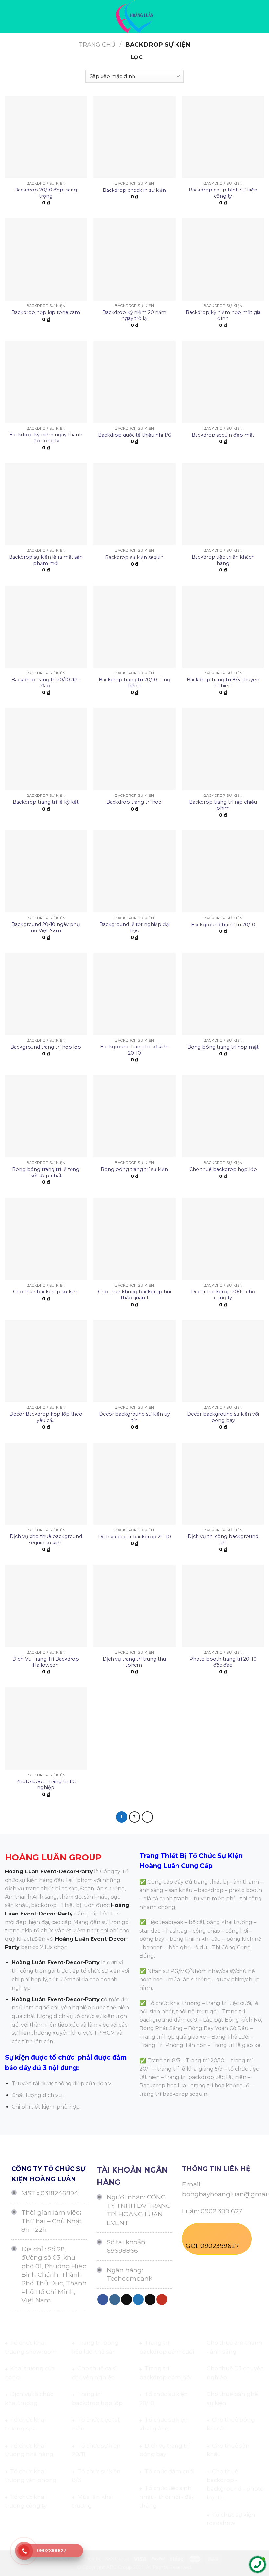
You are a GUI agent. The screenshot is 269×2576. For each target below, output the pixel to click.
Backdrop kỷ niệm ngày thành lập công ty (46, 438)
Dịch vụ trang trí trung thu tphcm (134, 1662)
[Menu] (9, 16)
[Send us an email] (150, 2299)
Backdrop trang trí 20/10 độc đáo (46, 683)
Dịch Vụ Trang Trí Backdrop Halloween (46, 1662)
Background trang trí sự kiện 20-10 (134, 1050)
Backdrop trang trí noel (134, 802)
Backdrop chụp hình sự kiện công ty (223, 193)
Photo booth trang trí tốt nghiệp (46, 1785)
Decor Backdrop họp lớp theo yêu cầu (46, 1417)
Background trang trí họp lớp (46, 1047)
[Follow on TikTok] (126, 2299)
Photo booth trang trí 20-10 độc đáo (223, 1662)
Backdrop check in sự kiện (134, 190)
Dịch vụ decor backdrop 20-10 (134, 1537)
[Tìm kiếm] (262, 16)
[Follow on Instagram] (115, 2299)
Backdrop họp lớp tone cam (46, 312)
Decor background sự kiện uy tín (134, 1417)
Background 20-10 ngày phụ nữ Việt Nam (46, 927)
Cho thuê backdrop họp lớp (223, 1169)
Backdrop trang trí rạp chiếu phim (223, 805)
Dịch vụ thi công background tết (223, 1540)
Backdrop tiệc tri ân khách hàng (223, 560)
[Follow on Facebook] (103, 2299)
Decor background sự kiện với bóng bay (223, 1417)
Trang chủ (97, 45)
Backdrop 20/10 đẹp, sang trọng (46, 193)
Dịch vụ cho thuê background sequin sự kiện (46, 1540)
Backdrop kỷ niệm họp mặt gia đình (223, 315)
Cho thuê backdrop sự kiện (46, 1292)
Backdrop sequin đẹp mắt (223, 435)
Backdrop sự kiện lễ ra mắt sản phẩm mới (46, 560)
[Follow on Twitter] (138, 2299)
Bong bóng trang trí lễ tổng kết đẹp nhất (46, 1172)
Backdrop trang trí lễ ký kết (46, 802)
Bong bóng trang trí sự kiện (134, 1169)
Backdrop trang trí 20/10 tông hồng (134, 683)
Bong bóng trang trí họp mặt (223, 1047)
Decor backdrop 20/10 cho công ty (223, 1295)
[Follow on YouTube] (162, 2299)
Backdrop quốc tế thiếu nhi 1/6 (134, 435)
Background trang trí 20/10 (223, 925)
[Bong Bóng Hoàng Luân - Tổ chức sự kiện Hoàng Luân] (135, 16)
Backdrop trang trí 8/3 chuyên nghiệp (223, 683)
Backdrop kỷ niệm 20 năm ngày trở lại (134, 315)
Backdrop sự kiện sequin (134, 557)
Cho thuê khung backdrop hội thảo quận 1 (134, 1295)
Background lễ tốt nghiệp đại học (134, 927)
